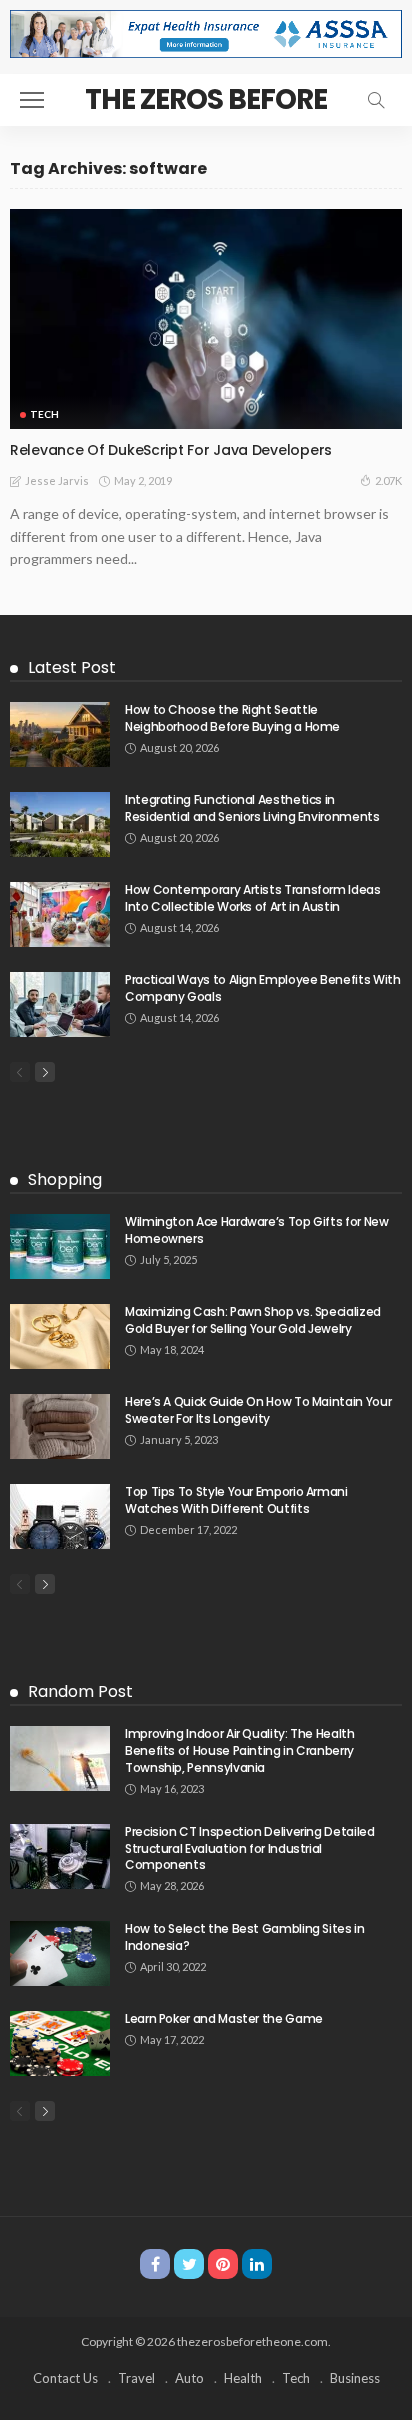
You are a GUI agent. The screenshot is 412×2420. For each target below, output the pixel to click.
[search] (376, 100)
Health (243, 2378)
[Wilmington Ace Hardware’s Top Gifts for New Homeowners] (60, 1246)
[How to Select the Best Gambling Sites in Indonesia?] (60, 1953)
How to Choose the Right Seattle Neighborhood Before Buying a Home (232, 718)
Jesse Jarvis (57, 480)
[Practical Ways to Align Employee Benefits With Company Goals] (60, 1004)
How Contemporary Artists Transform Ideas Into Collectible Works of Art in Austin (253, 898)
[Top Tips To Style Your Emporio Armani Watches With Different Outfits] (60, 1516)
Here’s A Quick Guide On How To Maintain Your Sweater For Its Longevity (258, 1410)
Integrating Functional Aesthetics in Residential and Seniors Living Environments (252, 808)
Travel (136, 2378)
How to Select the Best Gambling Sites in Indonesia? (245, 1937)
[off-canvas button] (32, 100)
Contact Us (65, 2378)
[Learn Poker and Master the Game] (60, 2043)
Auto (189, 2378)
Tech (44, 414)
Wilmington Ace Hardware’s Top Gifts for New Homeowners (257, 1230)
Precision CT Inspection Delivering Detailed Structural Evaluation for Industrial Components (250, 1848)
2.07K (388, 480)
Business (355, 2378)
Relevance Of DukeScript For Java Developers (171, 450)
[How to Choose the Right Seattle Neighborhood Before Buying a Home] (60, 734)
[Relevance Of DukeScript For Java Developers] (206, 319)
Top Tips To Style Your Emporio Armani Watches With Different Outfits (236, 1500)
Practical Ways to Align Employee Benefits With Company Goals (262, 988)
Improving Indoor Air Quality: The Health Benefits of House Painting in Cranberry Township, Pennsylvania (240, 1750)
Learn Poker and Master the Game (224, 2018)
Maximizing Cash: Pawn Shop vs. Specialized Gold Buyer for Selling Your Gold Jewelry (253, 1320)
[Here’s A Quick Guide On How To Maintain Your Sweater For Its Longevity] (60, 1426)
